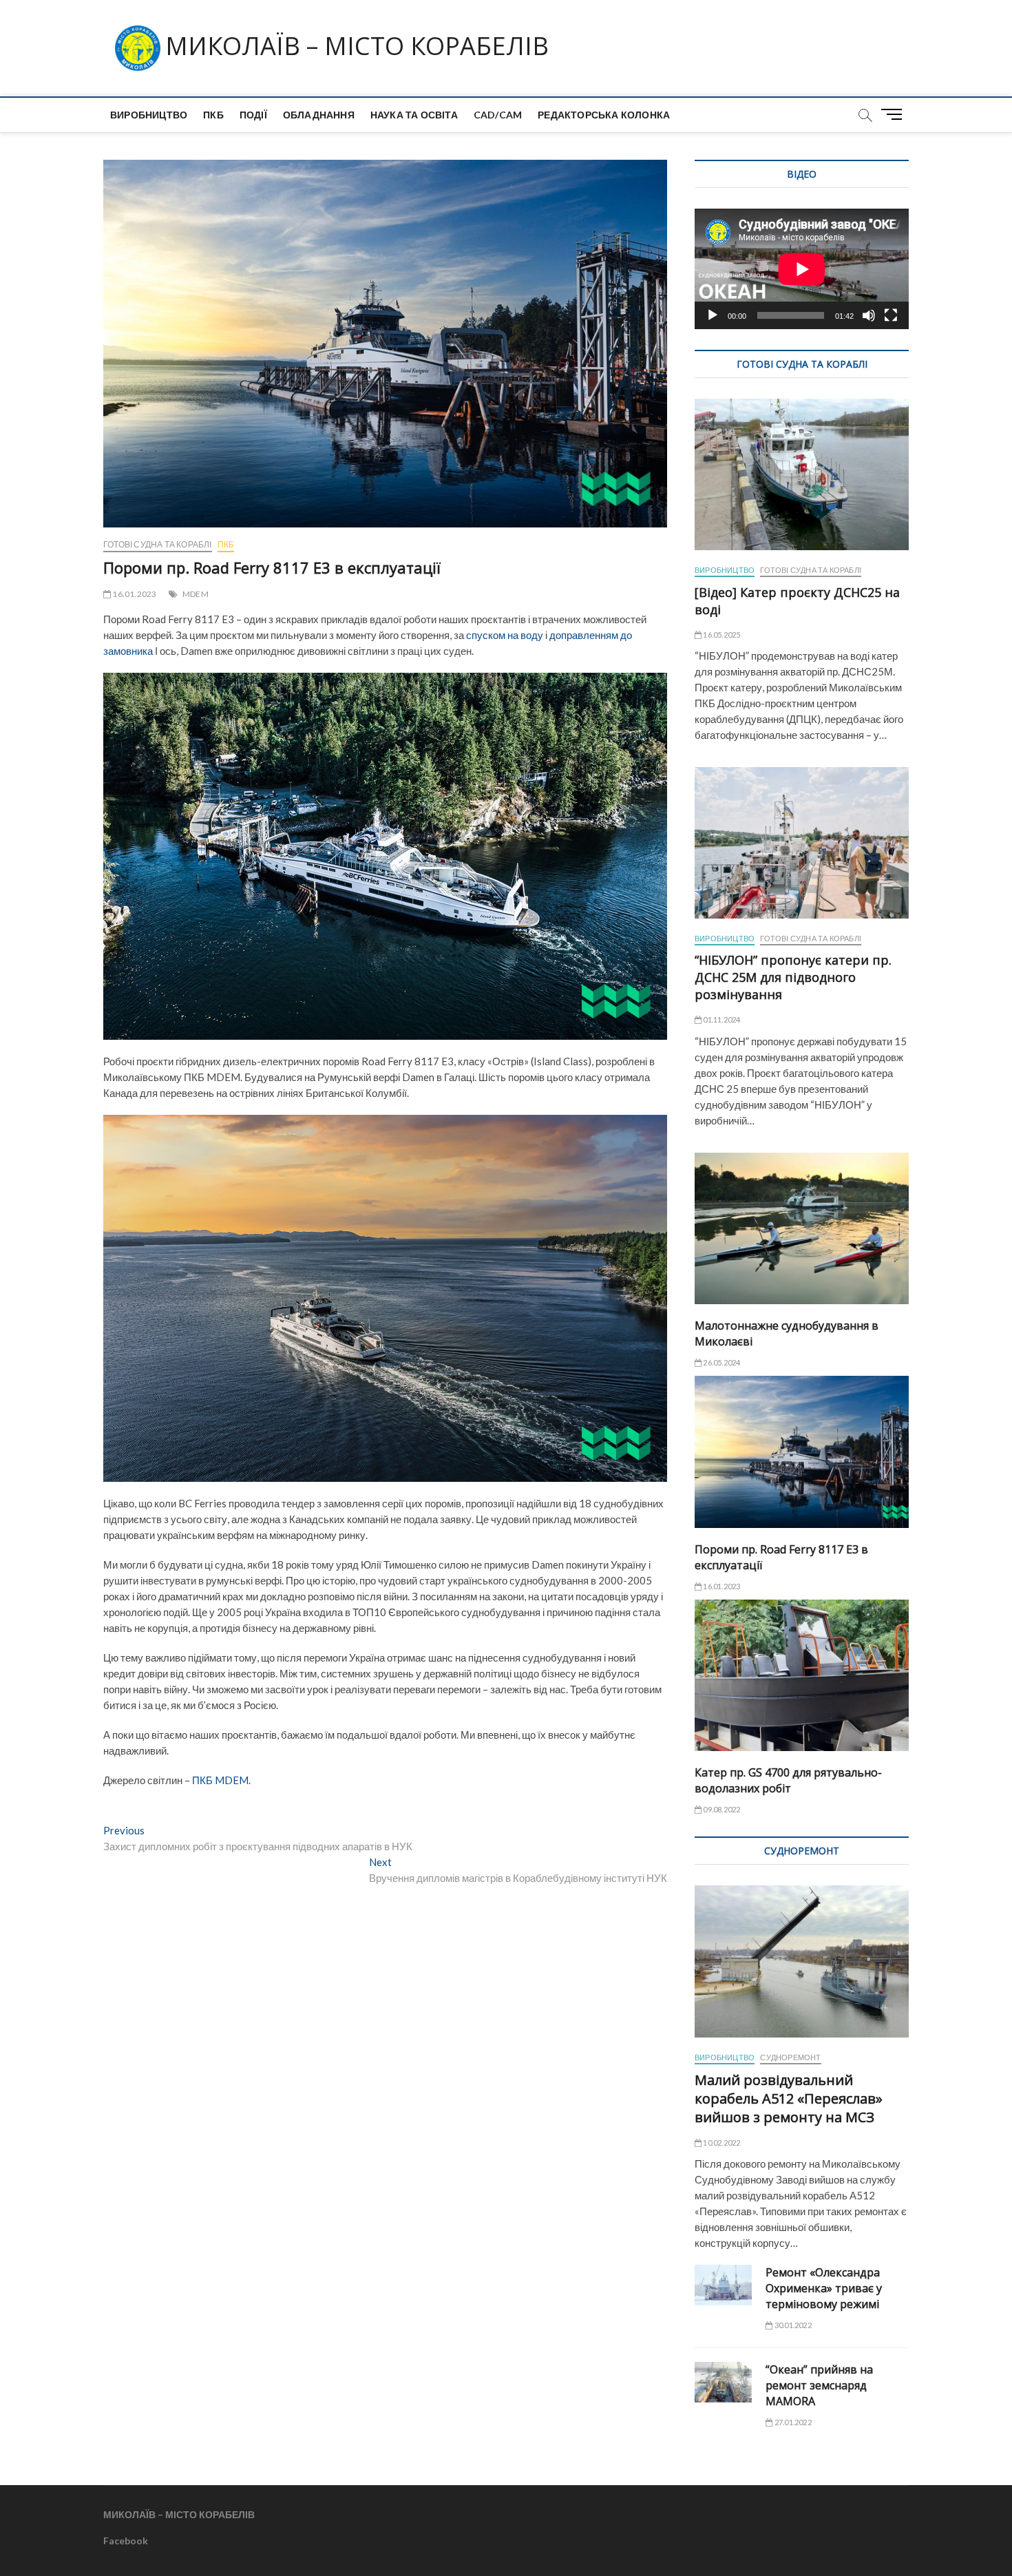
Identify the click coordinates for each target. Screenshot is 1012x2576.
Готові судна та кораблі (158, 544)
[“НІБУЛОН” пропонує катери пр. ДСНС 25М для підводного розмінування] (802, 843)
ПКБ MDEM (220, 1780)
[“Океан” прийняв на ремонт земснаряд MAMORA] (723, 2382)
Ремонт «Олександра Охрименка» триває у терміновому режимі (824, 2288)
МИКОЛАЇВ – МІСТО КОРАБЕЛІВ (357, 46)
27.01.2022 (792, 2422)
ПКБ (213, 115)
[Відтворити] (713, 315)
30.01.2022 (792, 2325)
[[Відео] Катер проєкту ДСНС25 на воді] (802, 474)
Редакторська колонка (604, 115)
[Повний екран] (891, 315)
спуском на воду (505, 635)
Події (253, 115)
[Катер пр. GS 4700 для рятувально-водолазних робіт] (802, 1675)
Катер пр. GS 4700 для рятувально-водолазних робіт (788, 1780)
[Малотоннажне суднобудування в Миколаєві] (802, 1228)
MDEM (196, 594)
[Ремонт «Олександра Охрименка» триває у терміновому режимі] (723, 2285)
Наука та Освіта (414, 115)
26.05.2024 (721, 1362)
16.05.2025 (721, 635)
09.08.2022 (721, 1809)
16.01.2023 (134, 594)
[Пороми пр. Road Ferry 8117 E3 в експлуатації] (802, 1452)
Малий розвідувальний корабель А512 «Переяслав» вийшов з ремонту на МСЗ (789, 2098)
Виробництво (149, 115)
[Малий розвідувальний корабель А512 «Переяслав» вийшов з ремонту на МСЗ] (802, 1961)
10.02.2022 (721, 2143)
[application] (802, 269)
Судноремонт (790, 2057)
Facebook (126, 2541)
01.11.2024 (721, 1019)
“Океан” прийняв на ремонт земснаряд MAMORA (819, 2385)
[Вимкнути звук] (869, 315)
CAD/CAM (498, 115)
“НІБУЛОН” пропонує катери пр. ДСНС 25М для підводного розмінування (793, 977)
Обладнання (319, 115)
